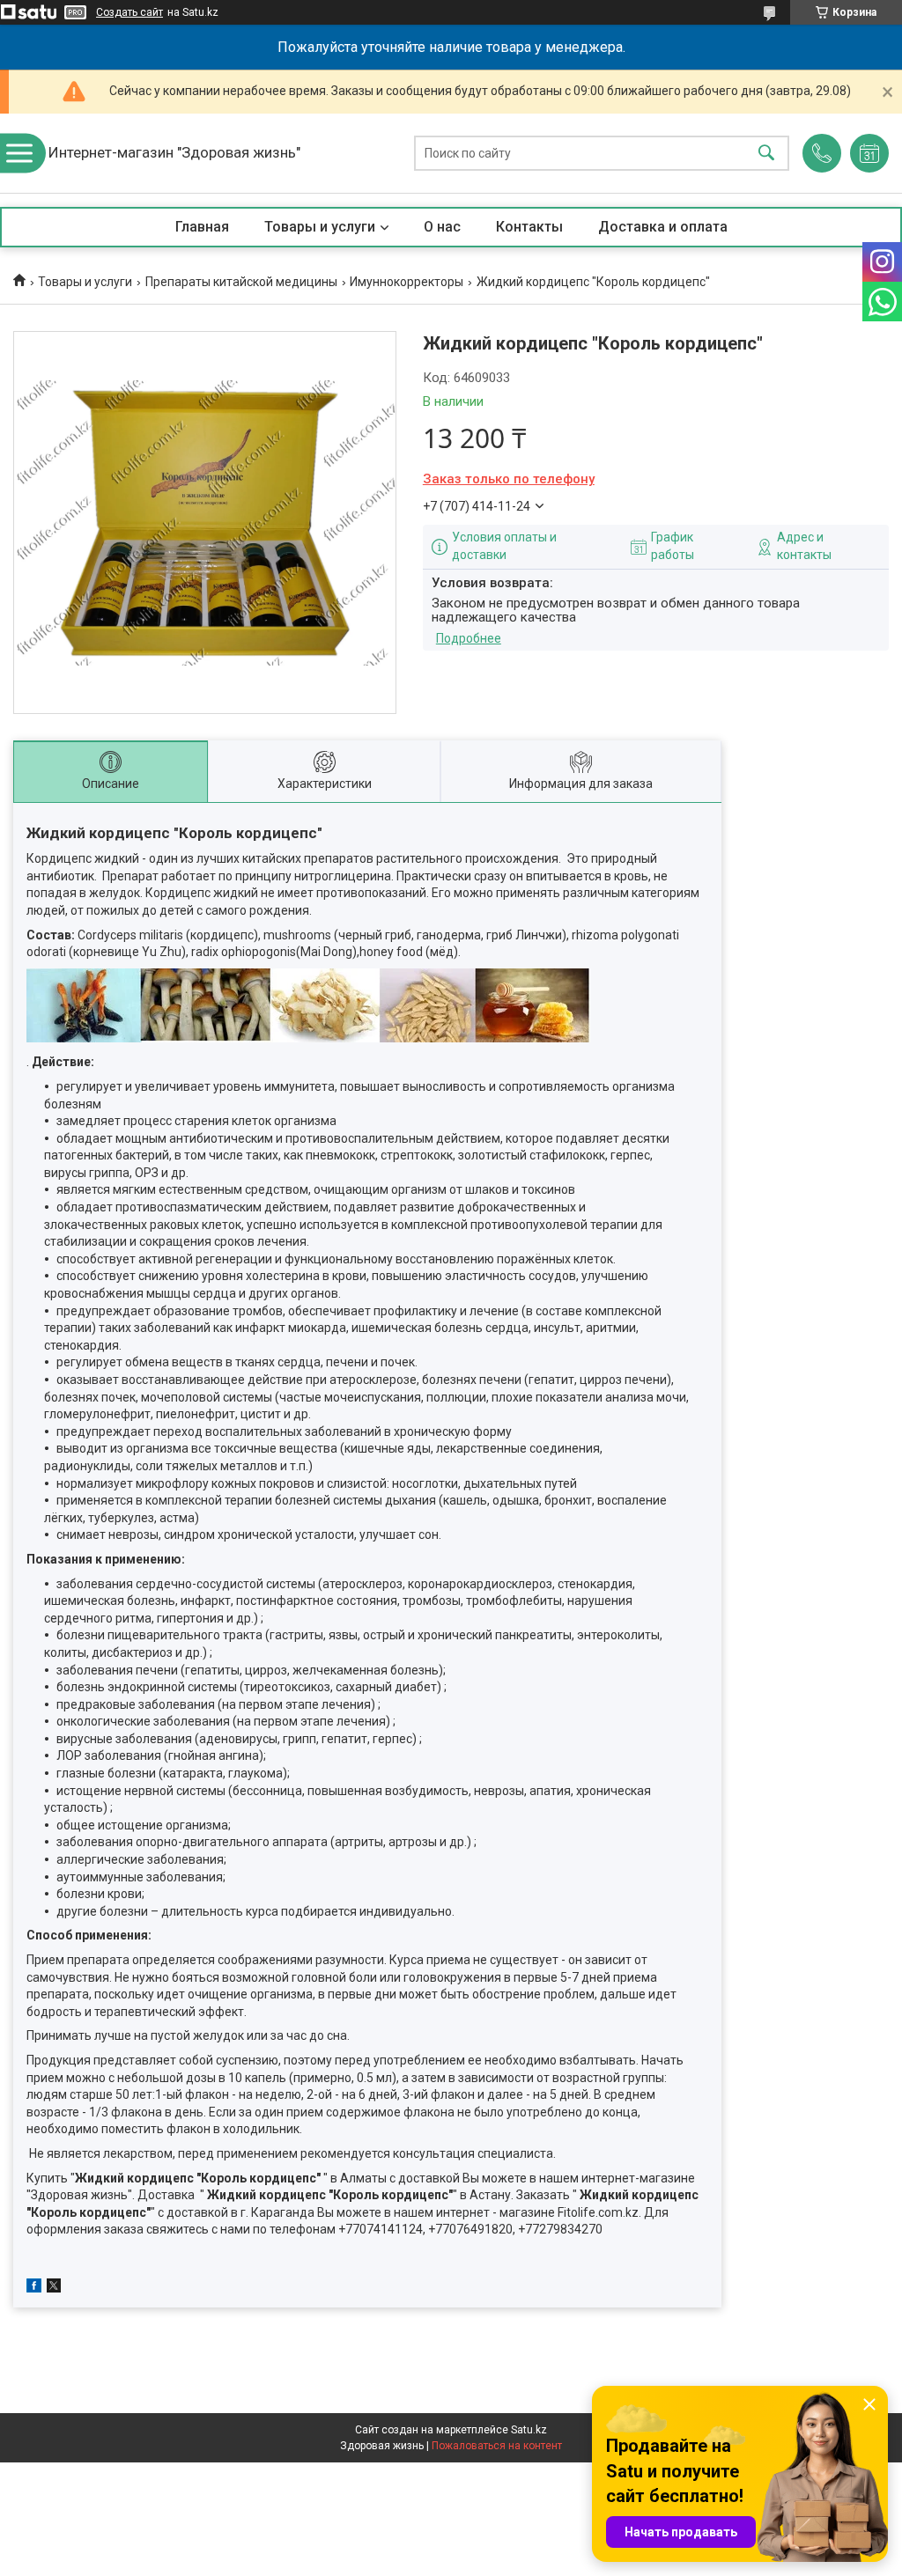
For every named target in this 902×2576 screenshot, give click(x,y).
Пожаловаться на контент (497, 2446)
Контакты (529, 227)
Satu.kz (529, 2430)
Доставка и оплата (663, 227)
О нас (442, 227)
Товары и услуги (320, 227)
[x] (54, 2288)
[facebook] (34, 2288)
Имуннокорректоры (407, 282)
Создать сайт (129, 12)
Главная (202, 227)
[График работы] (869, 153)
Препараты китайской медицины (241, 282)
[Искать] (766, 154)
